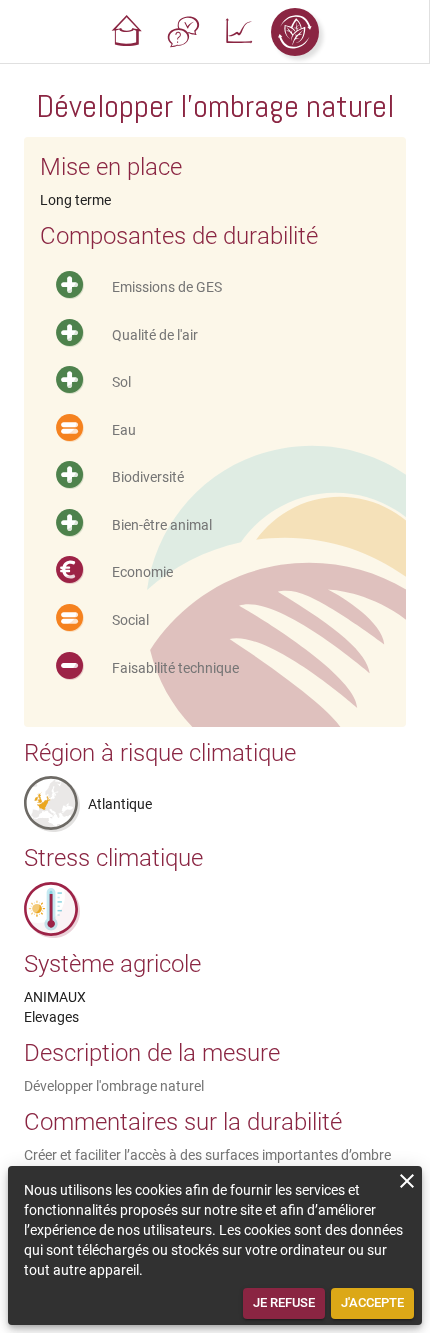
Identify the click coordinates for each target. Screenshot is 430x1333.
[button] (127, 32)
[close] (407, 1181)
